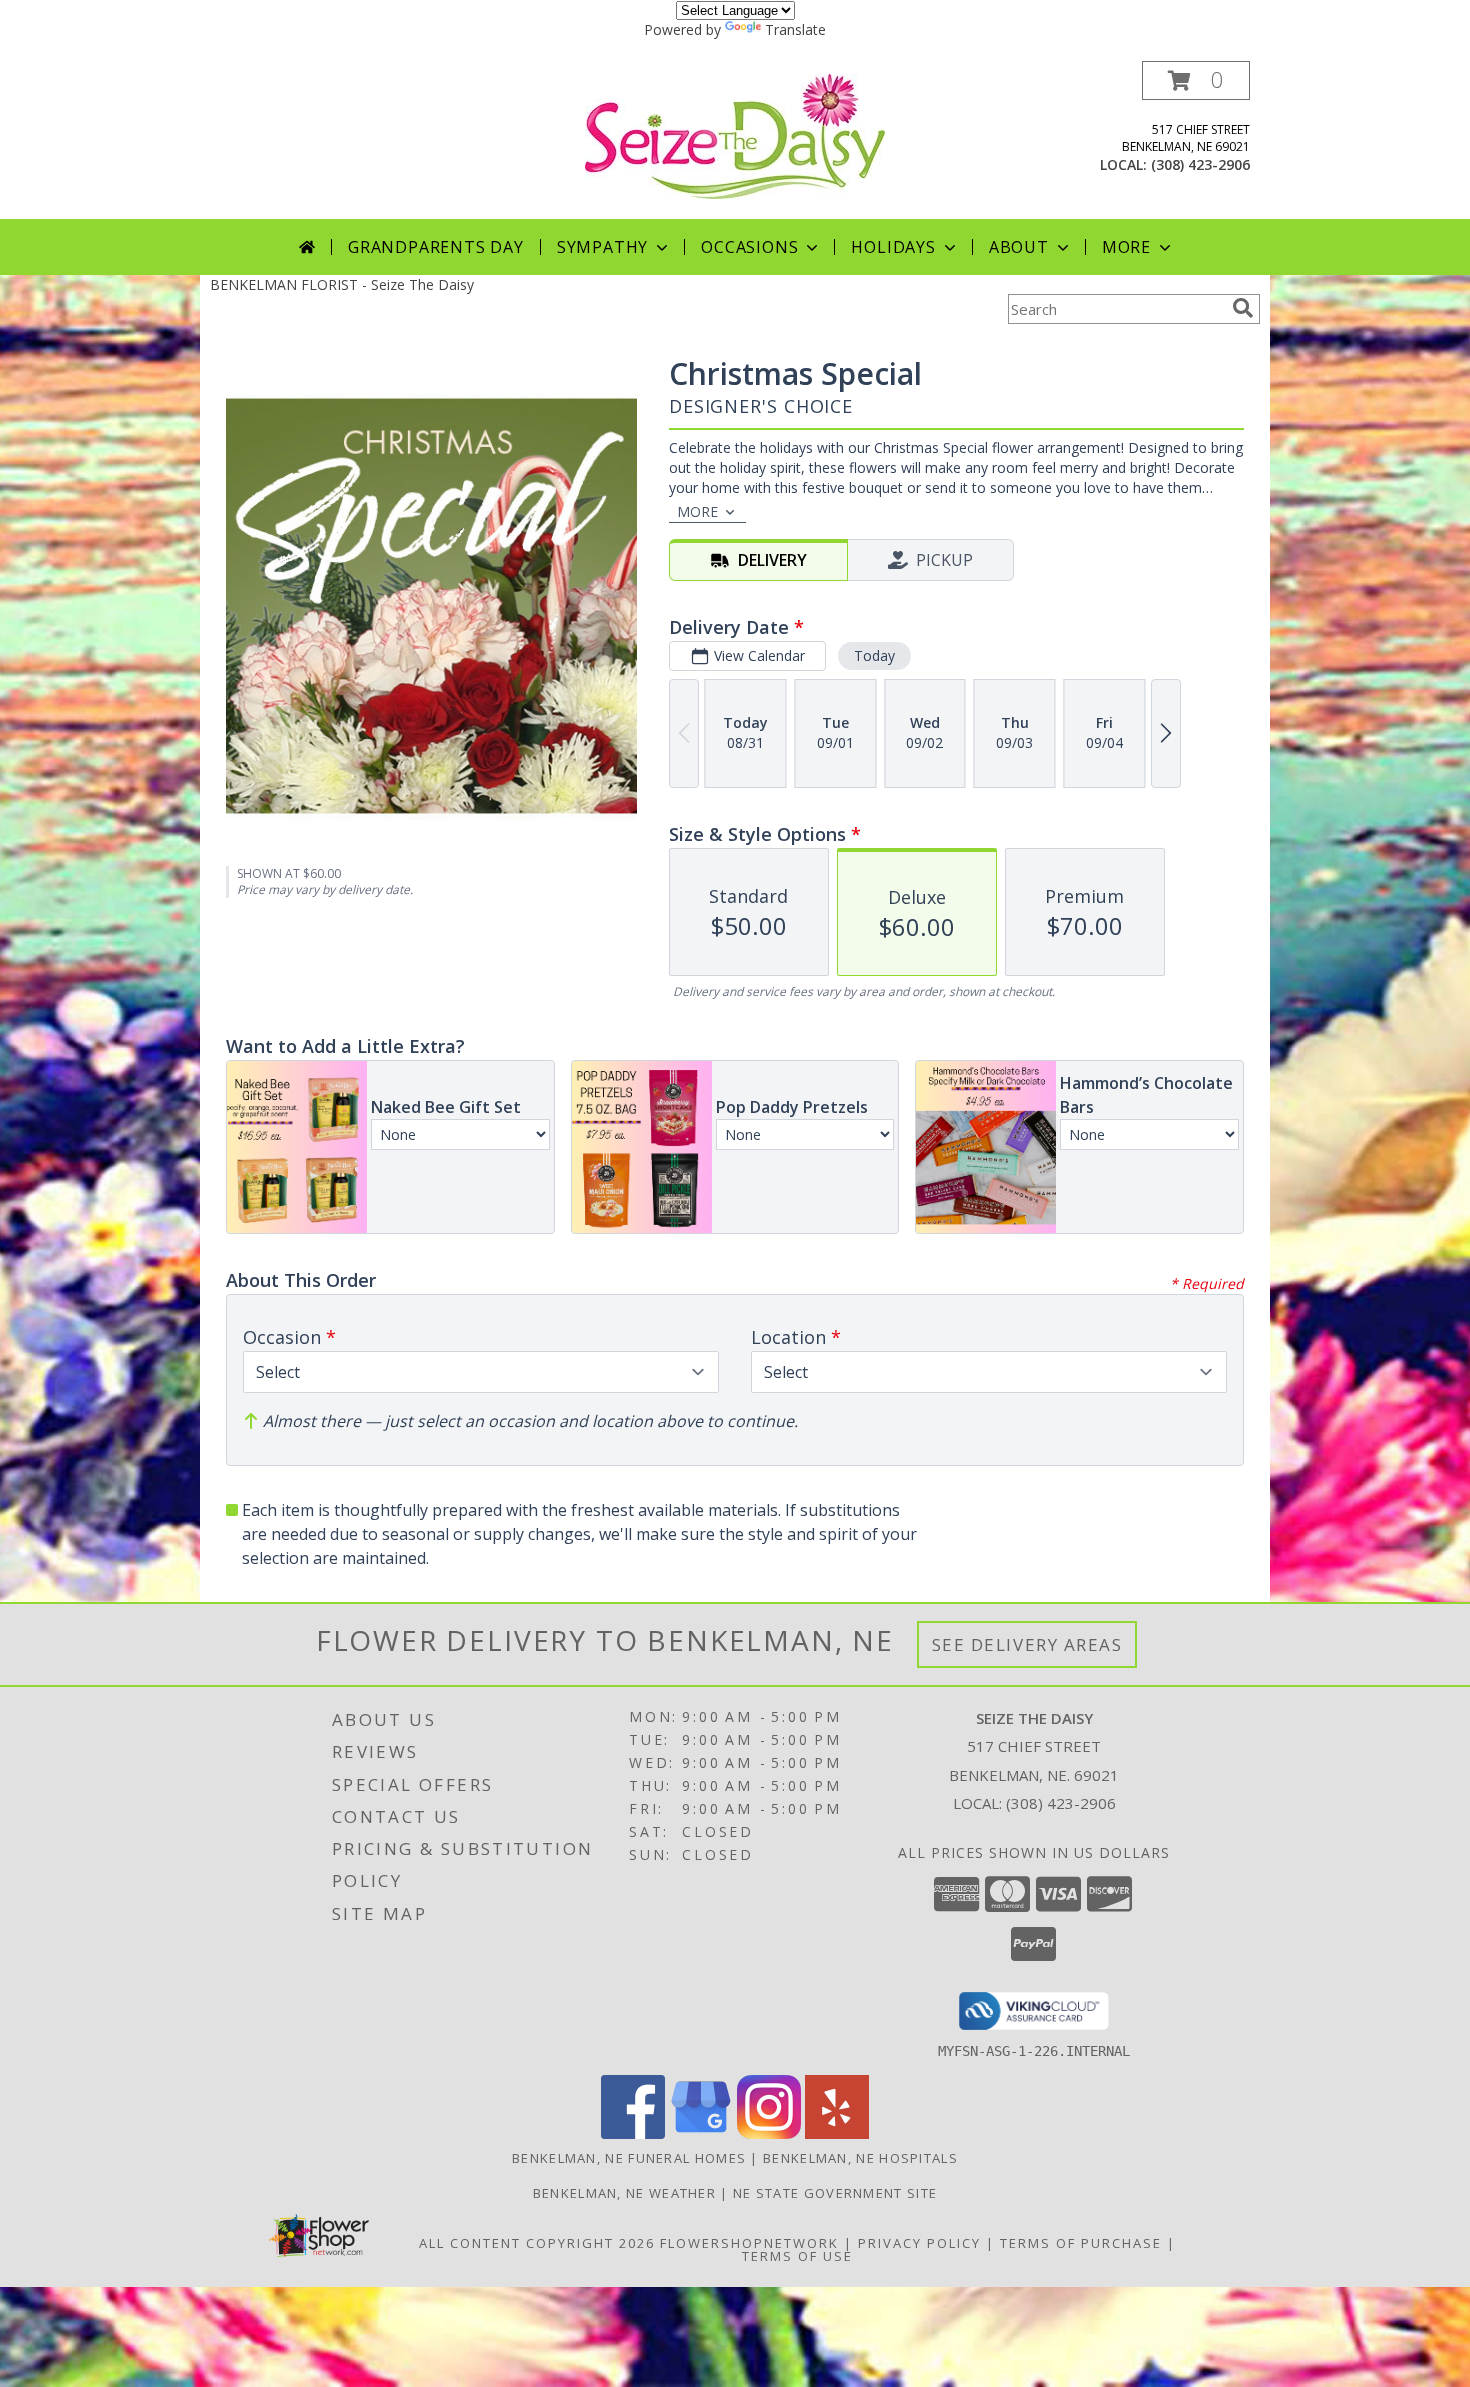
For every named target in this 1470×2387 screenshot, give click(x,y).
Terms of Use (797, 2256)
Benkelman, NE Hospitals (860, 2158)
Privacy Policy (919, 2243)
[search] (1243, 308)
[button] (1196, 80)
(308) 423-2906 (1200, 164)
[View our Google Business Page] (701, 2133)
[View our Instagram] (769, 2133)
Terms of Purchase (1081, 2243)
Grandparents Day (436, 247)
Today (874, 655)
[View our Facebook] (633, 2133)
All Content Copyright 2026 (537, 2243)
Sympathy (602, 247)
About (1019, 247)
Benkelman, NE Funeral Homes (629, 2158)
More (1126, 247)
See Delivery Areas (1027, 1644)
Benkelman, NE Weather (624, 2193)
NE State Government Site (835, 2193)
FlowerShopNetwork (749, 2243)
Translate (795, 29)
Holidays (893, 247)
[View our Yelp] (837, 2133)
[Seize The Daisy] (735, 134)
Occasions (749, 247)
